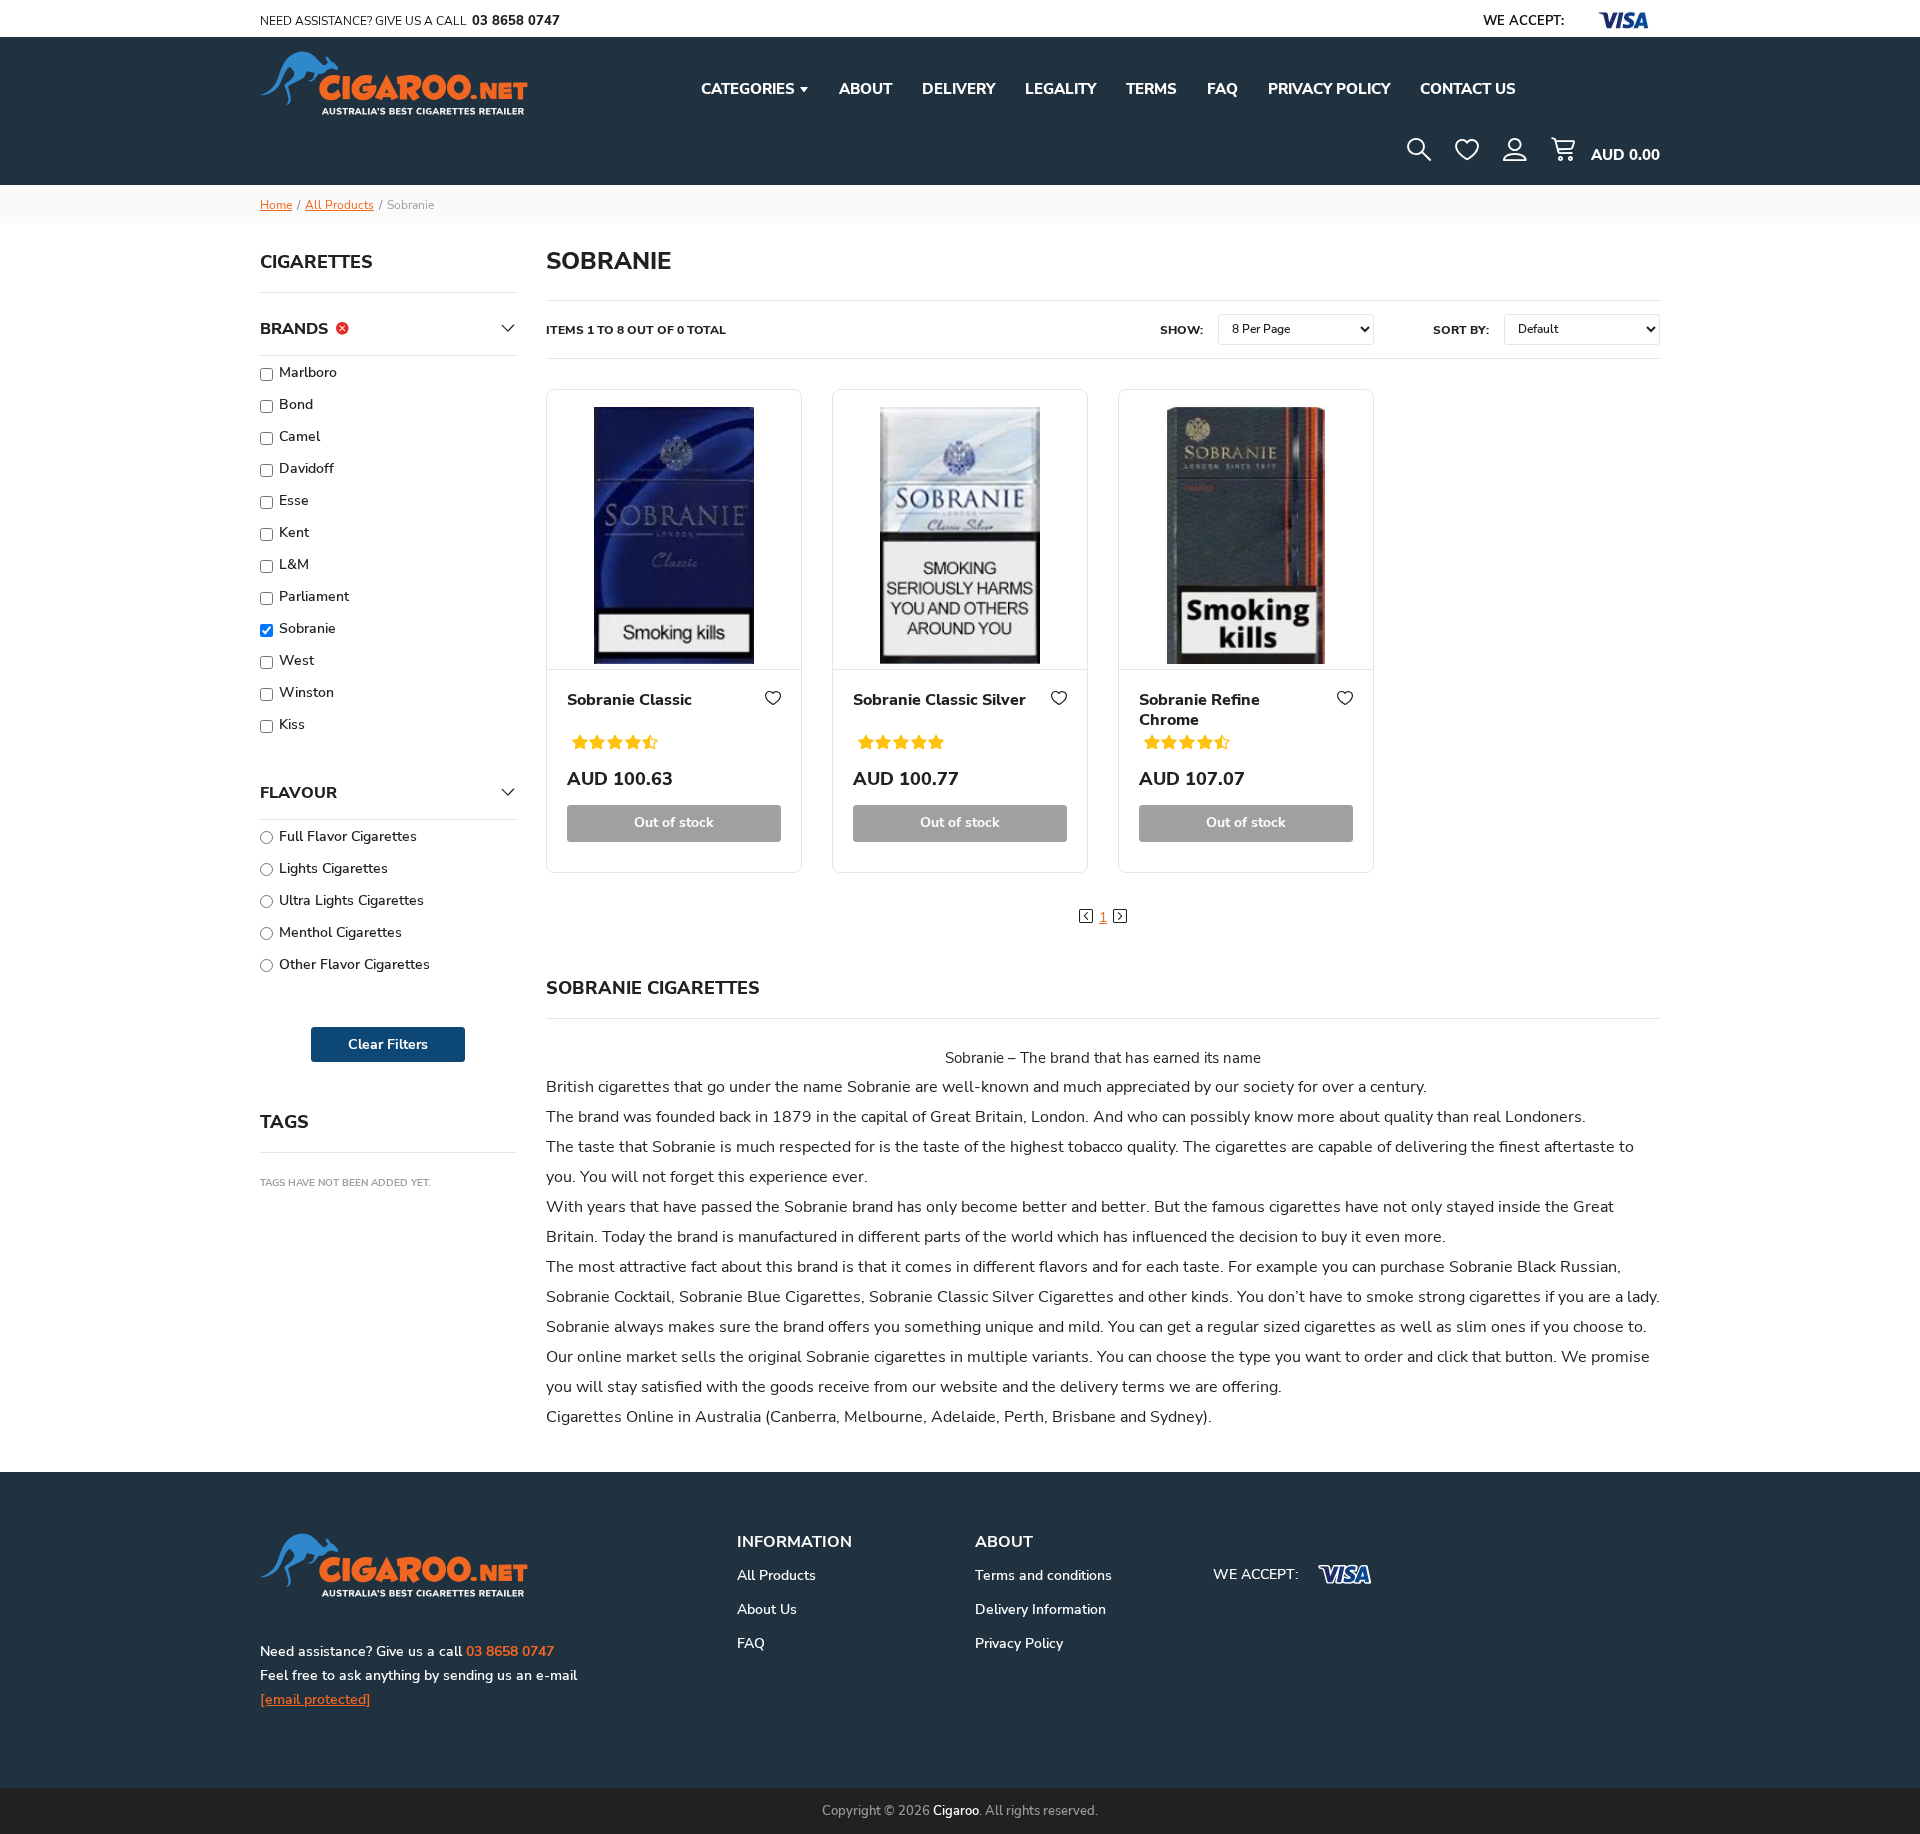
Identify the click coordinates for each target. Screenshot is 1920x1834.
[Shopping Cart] (1563, 149)
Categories (750, 89)
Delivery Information (1040, 1609)
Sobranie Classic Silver (939, 700)
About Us (767, 1609)
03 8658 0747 (516, 21)
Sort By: (1461, 330)
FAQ (1222, 89)
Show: (1181, 330)
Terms (1151, 89)
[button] (1515, 149)
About (865, 89)
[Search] (1419, 149)
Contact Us (1468, 89)
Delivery (958, 89)
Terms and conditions (1043, 1575)
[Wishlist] (1467, 149)
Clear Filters (388, 1044)
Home (276, 205)
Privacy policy (1329, 89)
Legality (1060, 89)
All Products (339, 205)
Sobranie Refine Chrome (1199, 710)
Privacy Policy (1019, 1643)
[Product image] (674, 530)
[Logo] (394, 82)
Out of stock (674, 822)
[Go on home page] (394, 1564)
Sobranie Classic (629, 700)
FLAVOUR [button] (298, 793)
